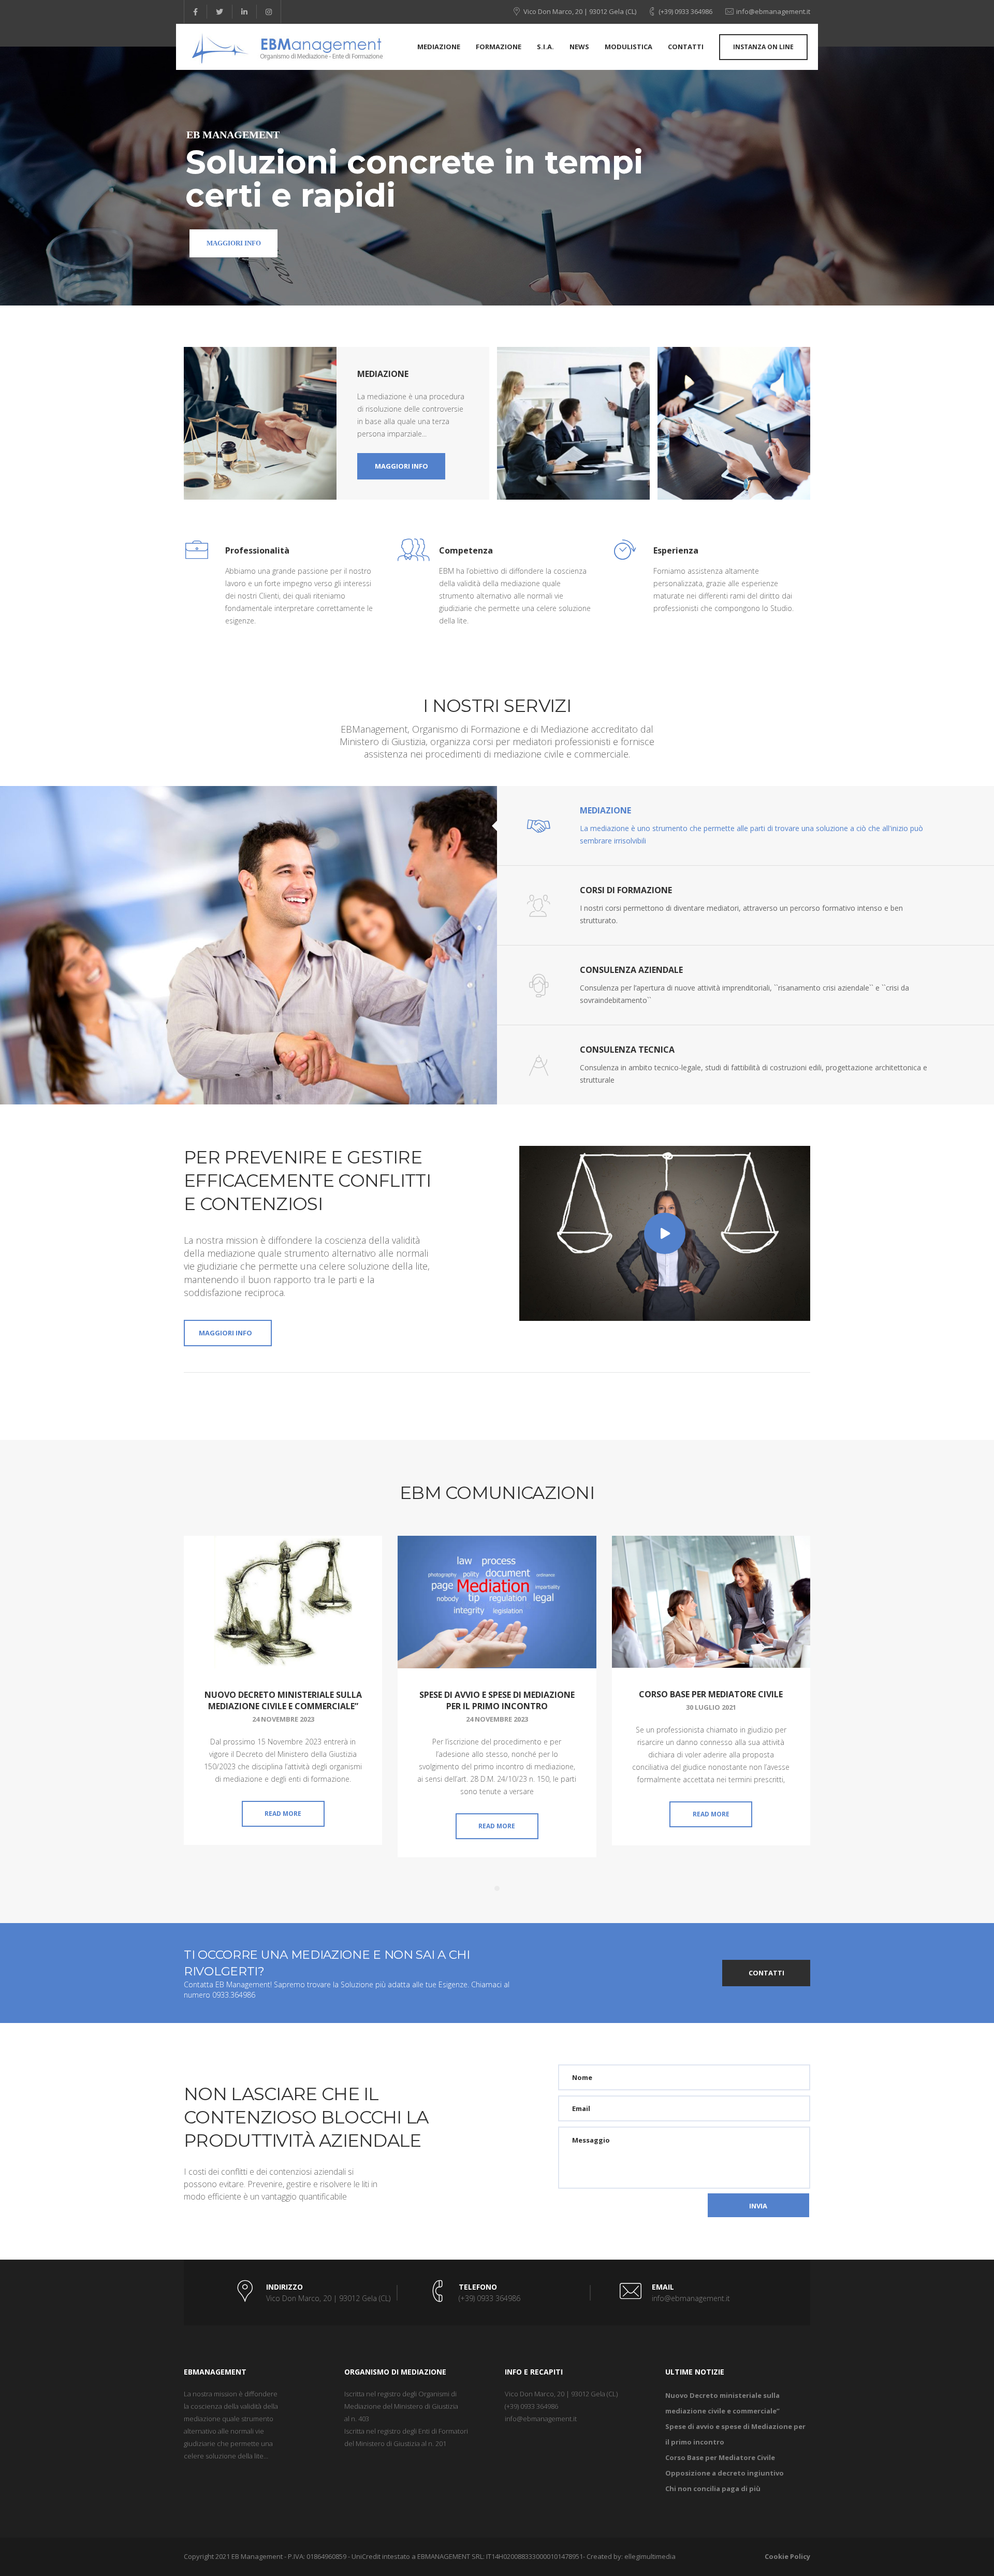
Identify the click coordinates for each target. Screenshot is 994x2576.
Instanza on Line (763, 47)
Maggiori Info (234, 243)
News (579, 47)
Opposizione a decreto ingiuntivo (725, 2473)
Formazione (499, 47)
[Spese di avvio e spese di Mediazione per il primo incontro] (497, 1602)
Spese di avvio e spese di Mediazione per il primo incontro (497, 1700)
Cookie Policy (787, 2556)
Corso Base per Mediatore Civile (711, 1694)
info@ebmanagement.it (773, 11)
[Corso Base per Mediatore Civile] (711, 1602)
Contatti (686, 47)
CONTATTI (766, 1973)
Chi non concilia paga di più (713, 2488)
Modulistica (628, 47)
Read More (283, 1814)
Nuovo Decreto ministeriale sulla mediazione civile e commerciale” (283, 1700)
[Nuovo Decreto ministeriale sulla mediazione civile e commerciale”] (283, 1602)
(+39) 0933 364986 (685, 11)
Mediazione (439, 47)
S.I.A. (545, 47)
